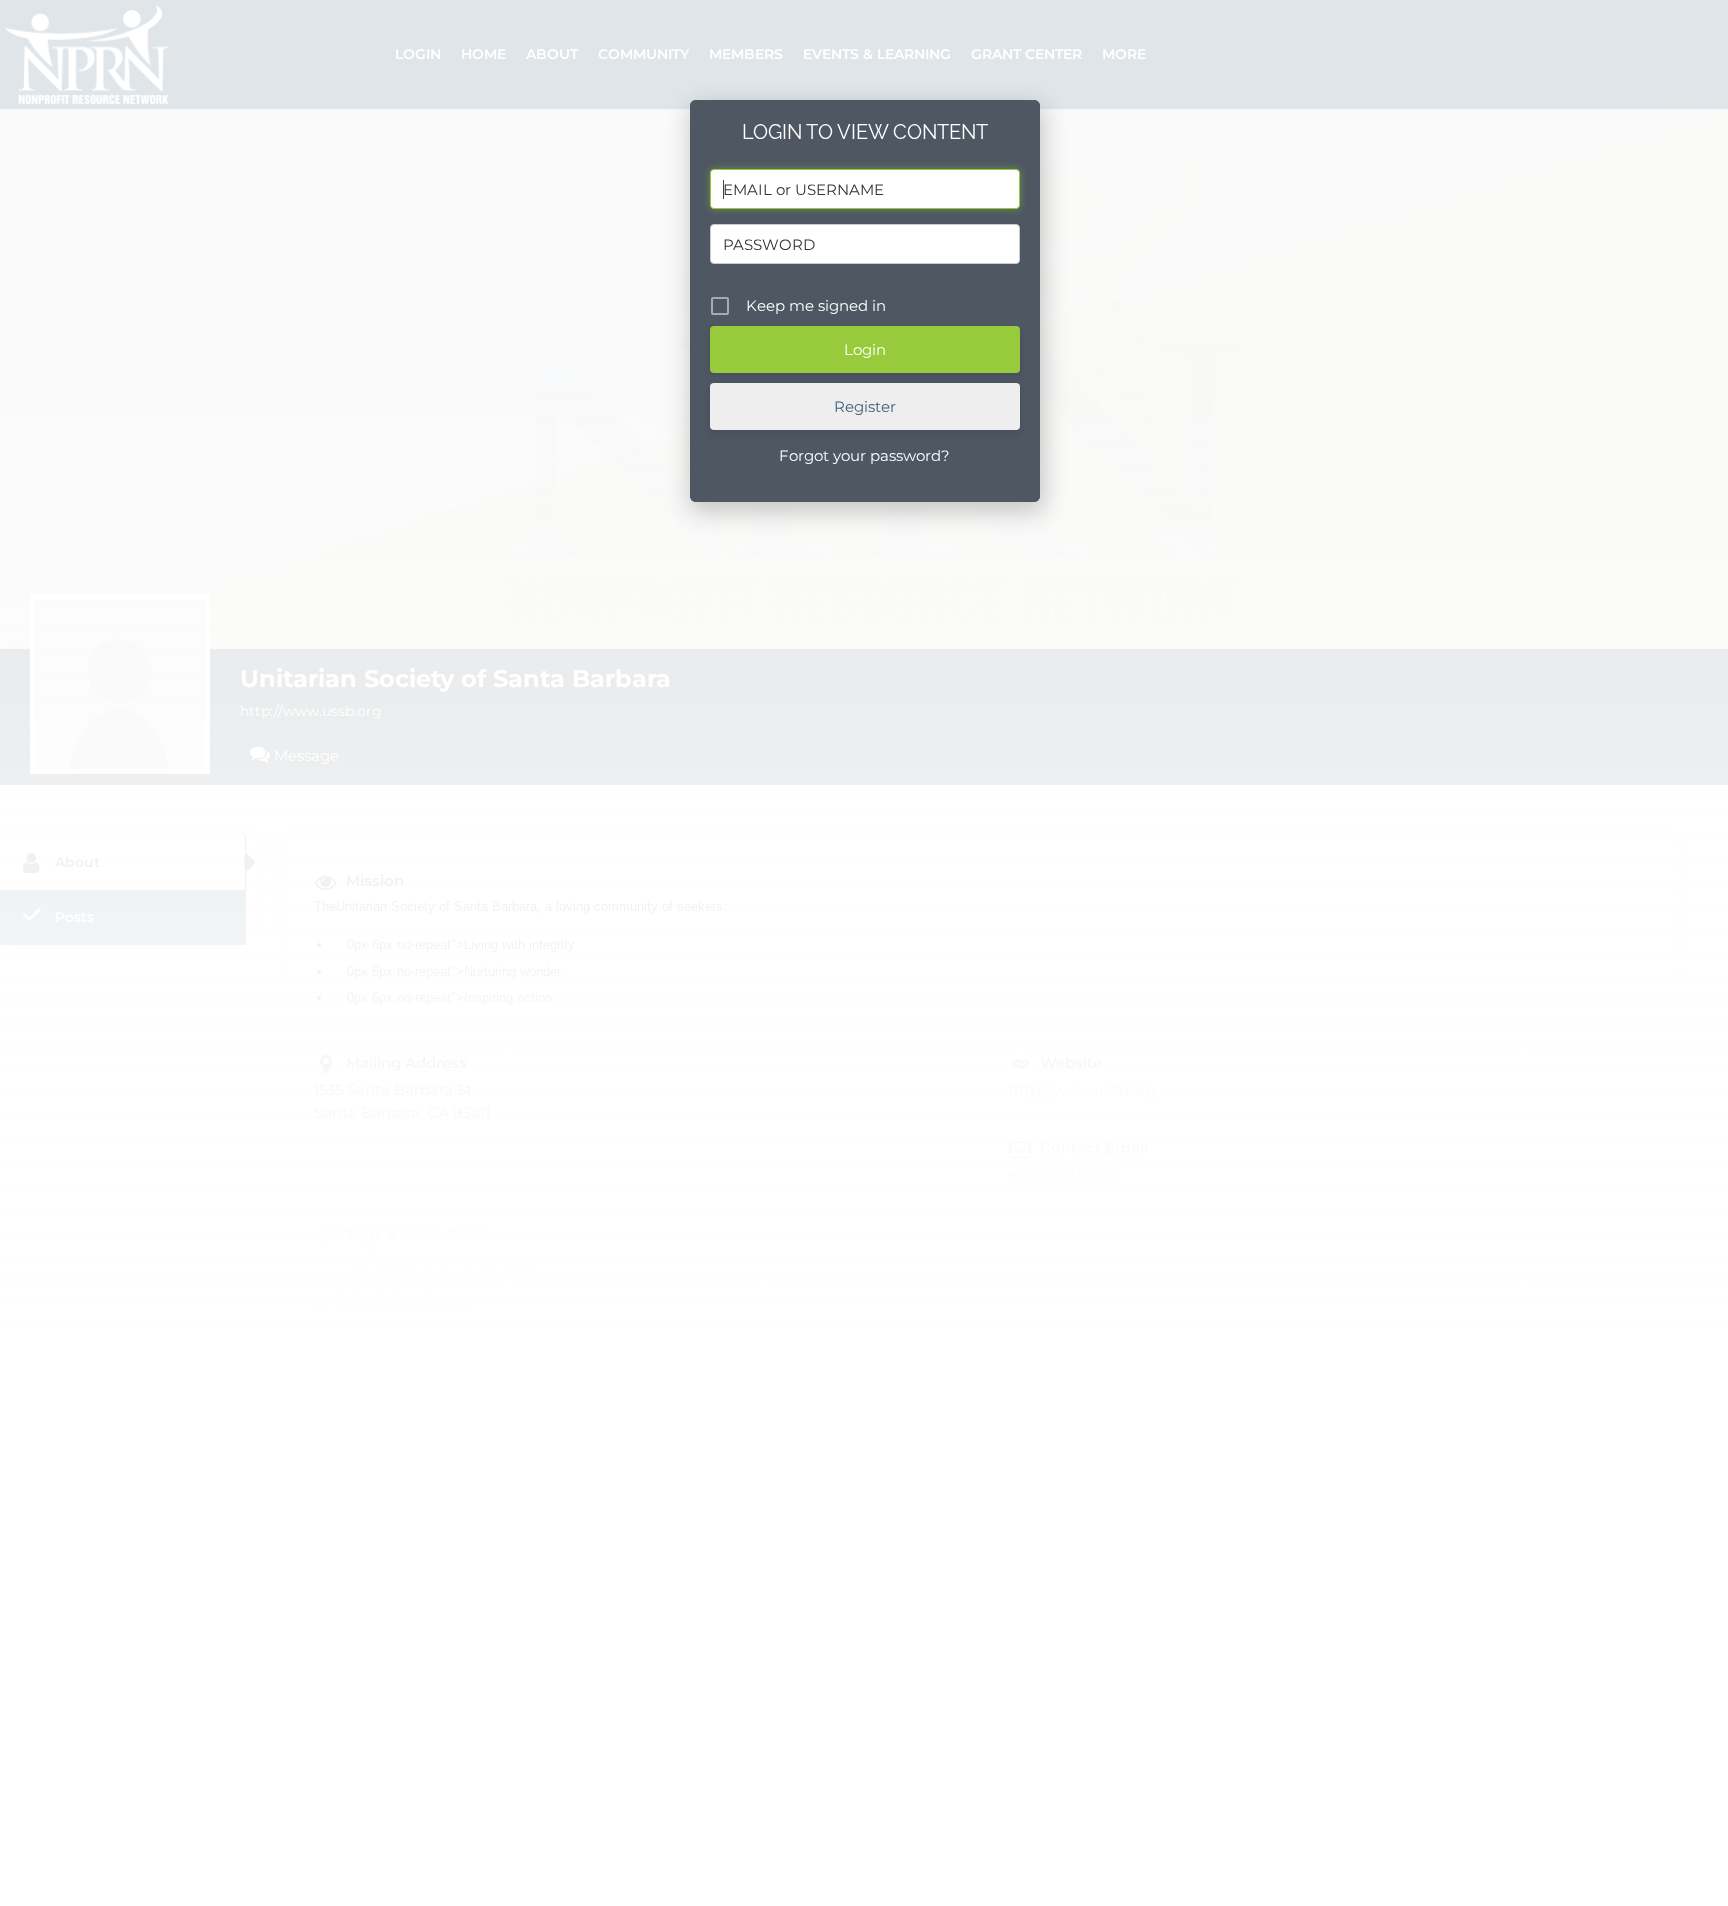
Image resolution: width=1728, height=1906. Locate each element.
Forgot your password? (864, 455)
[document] (864, 953)
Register (865, 406)
